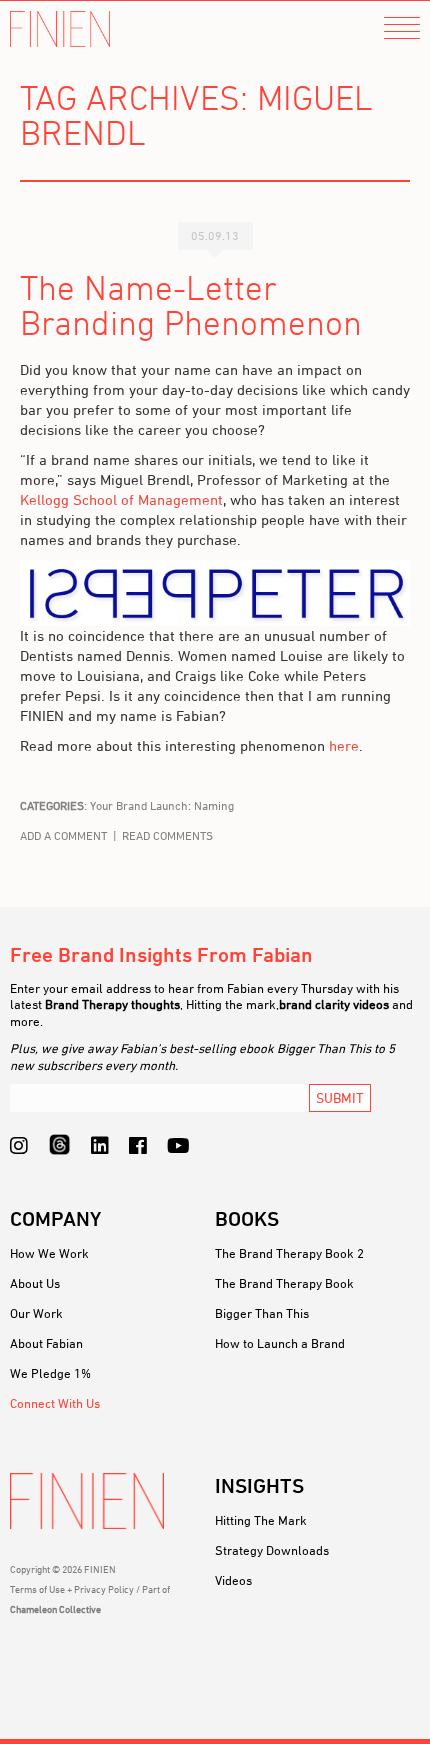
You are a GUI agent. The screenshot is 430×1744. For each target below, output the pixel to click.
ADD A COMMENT (63, 835)
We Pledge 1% (50, 1373)
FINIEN (60, 29)
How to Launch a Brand (280, 1343)
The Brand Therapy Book (284, 1283)
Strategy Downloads (272, 1550)
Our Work (36, 1313)
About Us (35, 1283)
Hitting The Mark (261, 1520)
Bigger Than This (262, 1313)
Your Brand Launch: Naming (162, 805)
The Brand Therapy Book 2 (289, 1253)
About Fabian (46, 1343)
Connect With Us (55, 1403)
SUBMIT (340, 1097)
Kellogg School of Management (121, 499)
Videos (233, 1580)
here (344, 745)
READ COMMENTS (167, 835)
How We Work (49, 1253)
